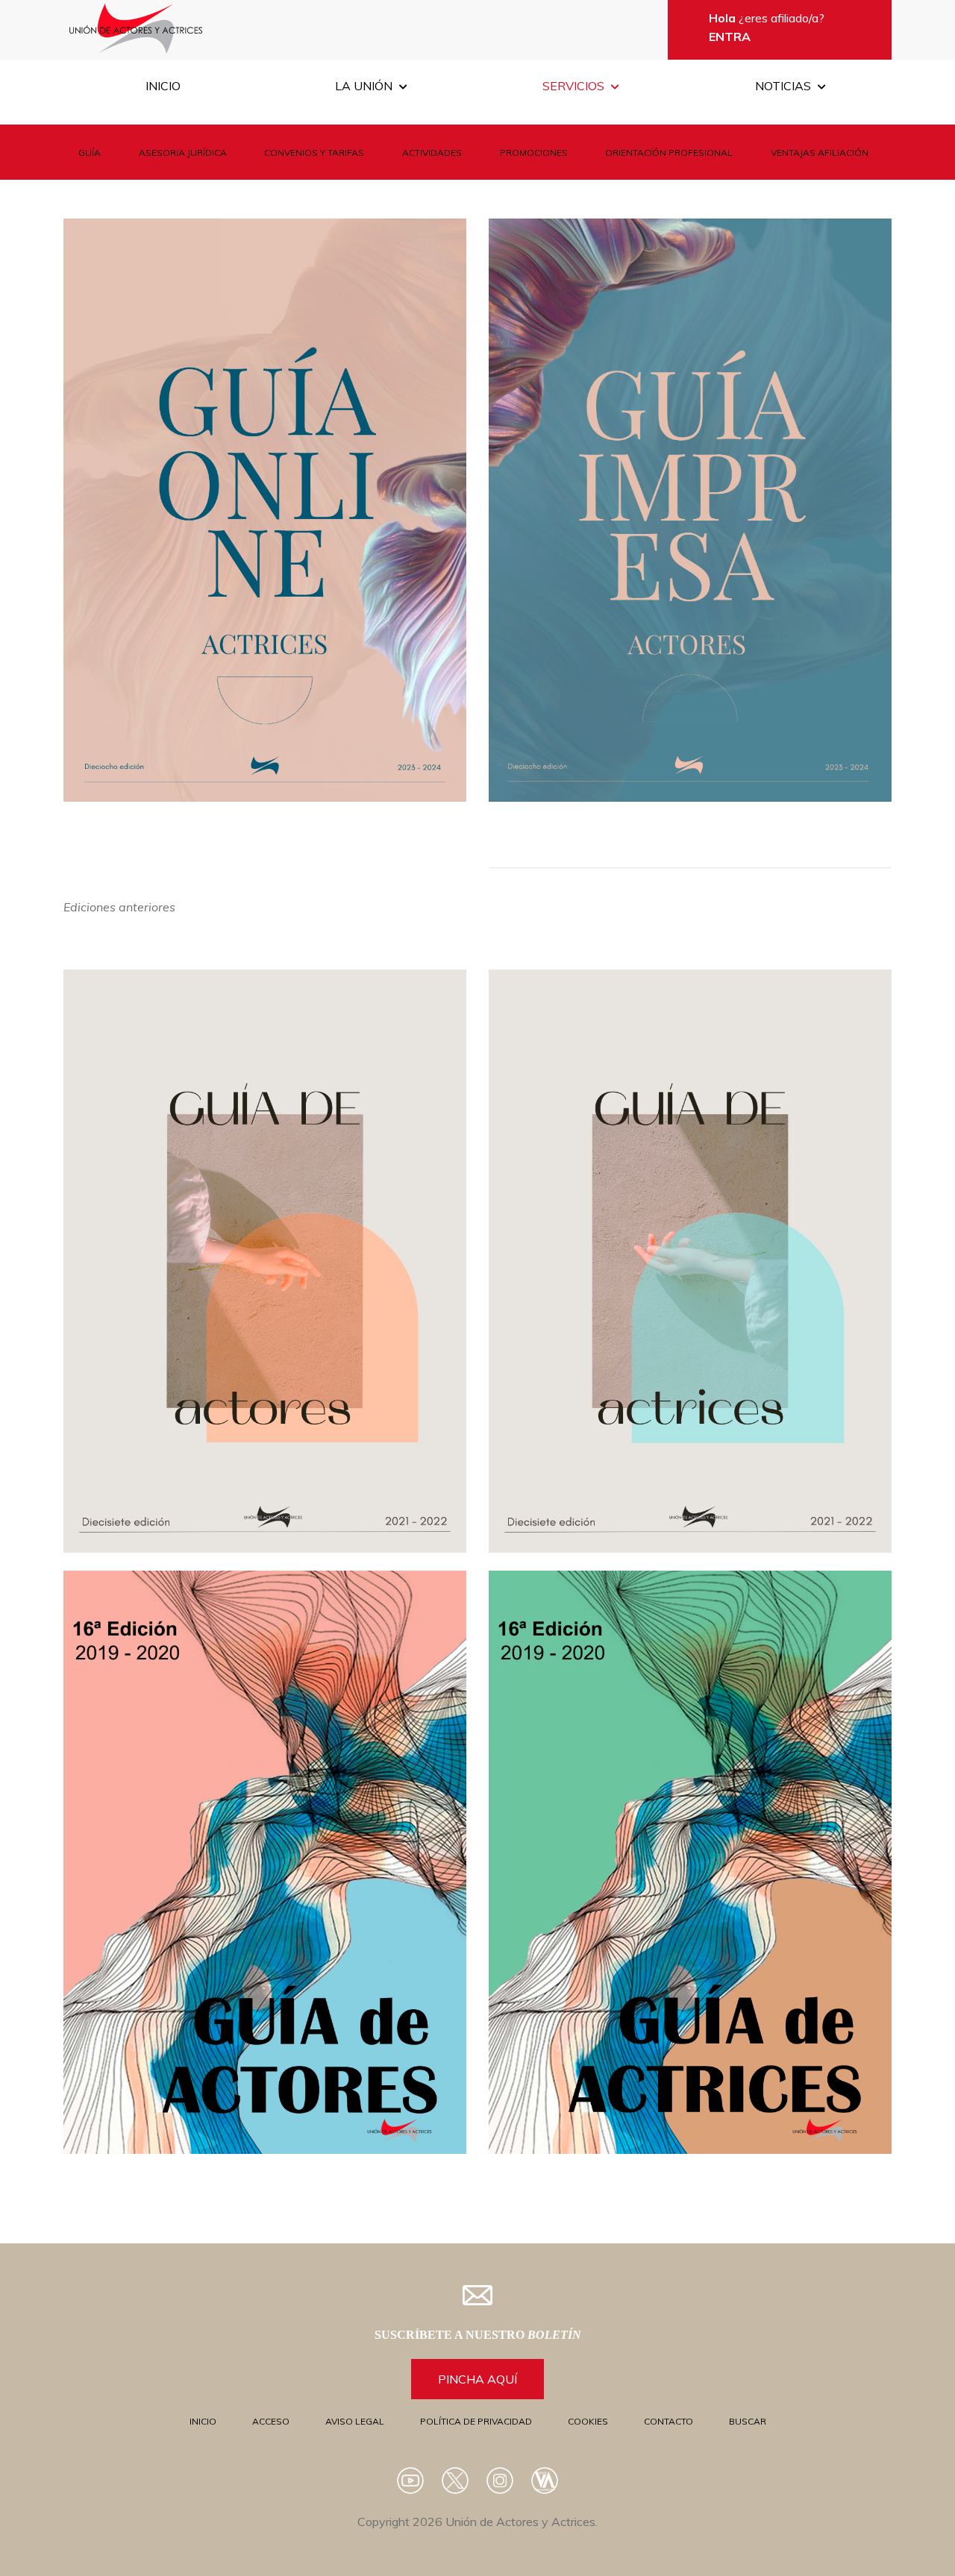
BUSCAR (748, 2421)
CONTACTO (668, 2421)
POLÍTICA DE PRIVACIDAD (476, 2421)
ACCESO (271, 2421)
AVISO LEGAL (355, 2421)
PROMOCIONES (534, 153)
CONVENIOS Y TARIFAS (314, 153)
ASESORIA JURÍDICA (183, 153)
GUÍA (90, 153)
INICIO (203, 2421)
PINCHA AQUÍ (477, 2379)
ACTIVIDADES (432, 153)
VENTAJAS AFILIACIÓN (820, 153)
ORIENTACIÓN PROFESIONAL (669, 153)
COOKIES (588, 2421)
